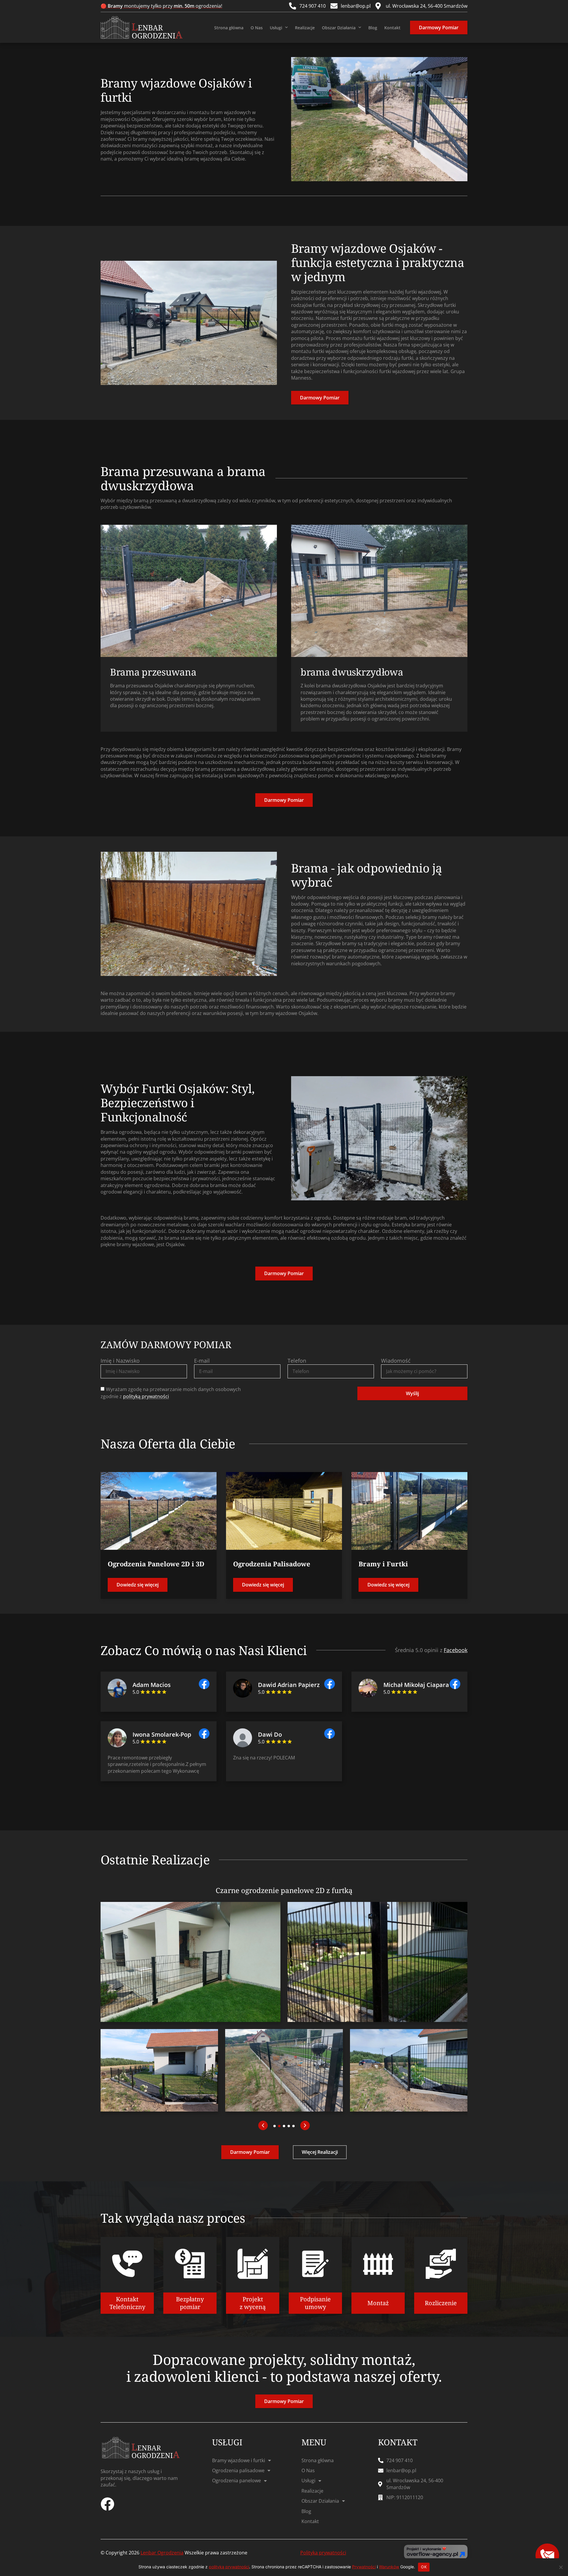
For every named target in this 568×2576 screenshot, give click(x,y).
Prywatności (364, 2567)
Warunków (389, 2567)
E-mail (202, 1361)
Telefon (297, 1361)
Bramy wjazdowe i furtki (239, 2460)
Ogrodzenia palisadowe (238, 2470)
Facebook (456, 1650)
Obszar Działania (339, 28)
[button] (263, 2125)
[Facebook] (107, 2504)
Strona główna (229, 28)
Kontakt (392, 28)
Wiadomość (396, 1361)
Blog (373, 28)
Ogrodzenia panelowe (237, 2481)
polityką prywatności (146, 1397)
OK (424, 2567)
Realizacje (305, 28)
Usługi (276, 28)
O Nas (257, 28)
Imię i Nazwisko (120, 1361)
